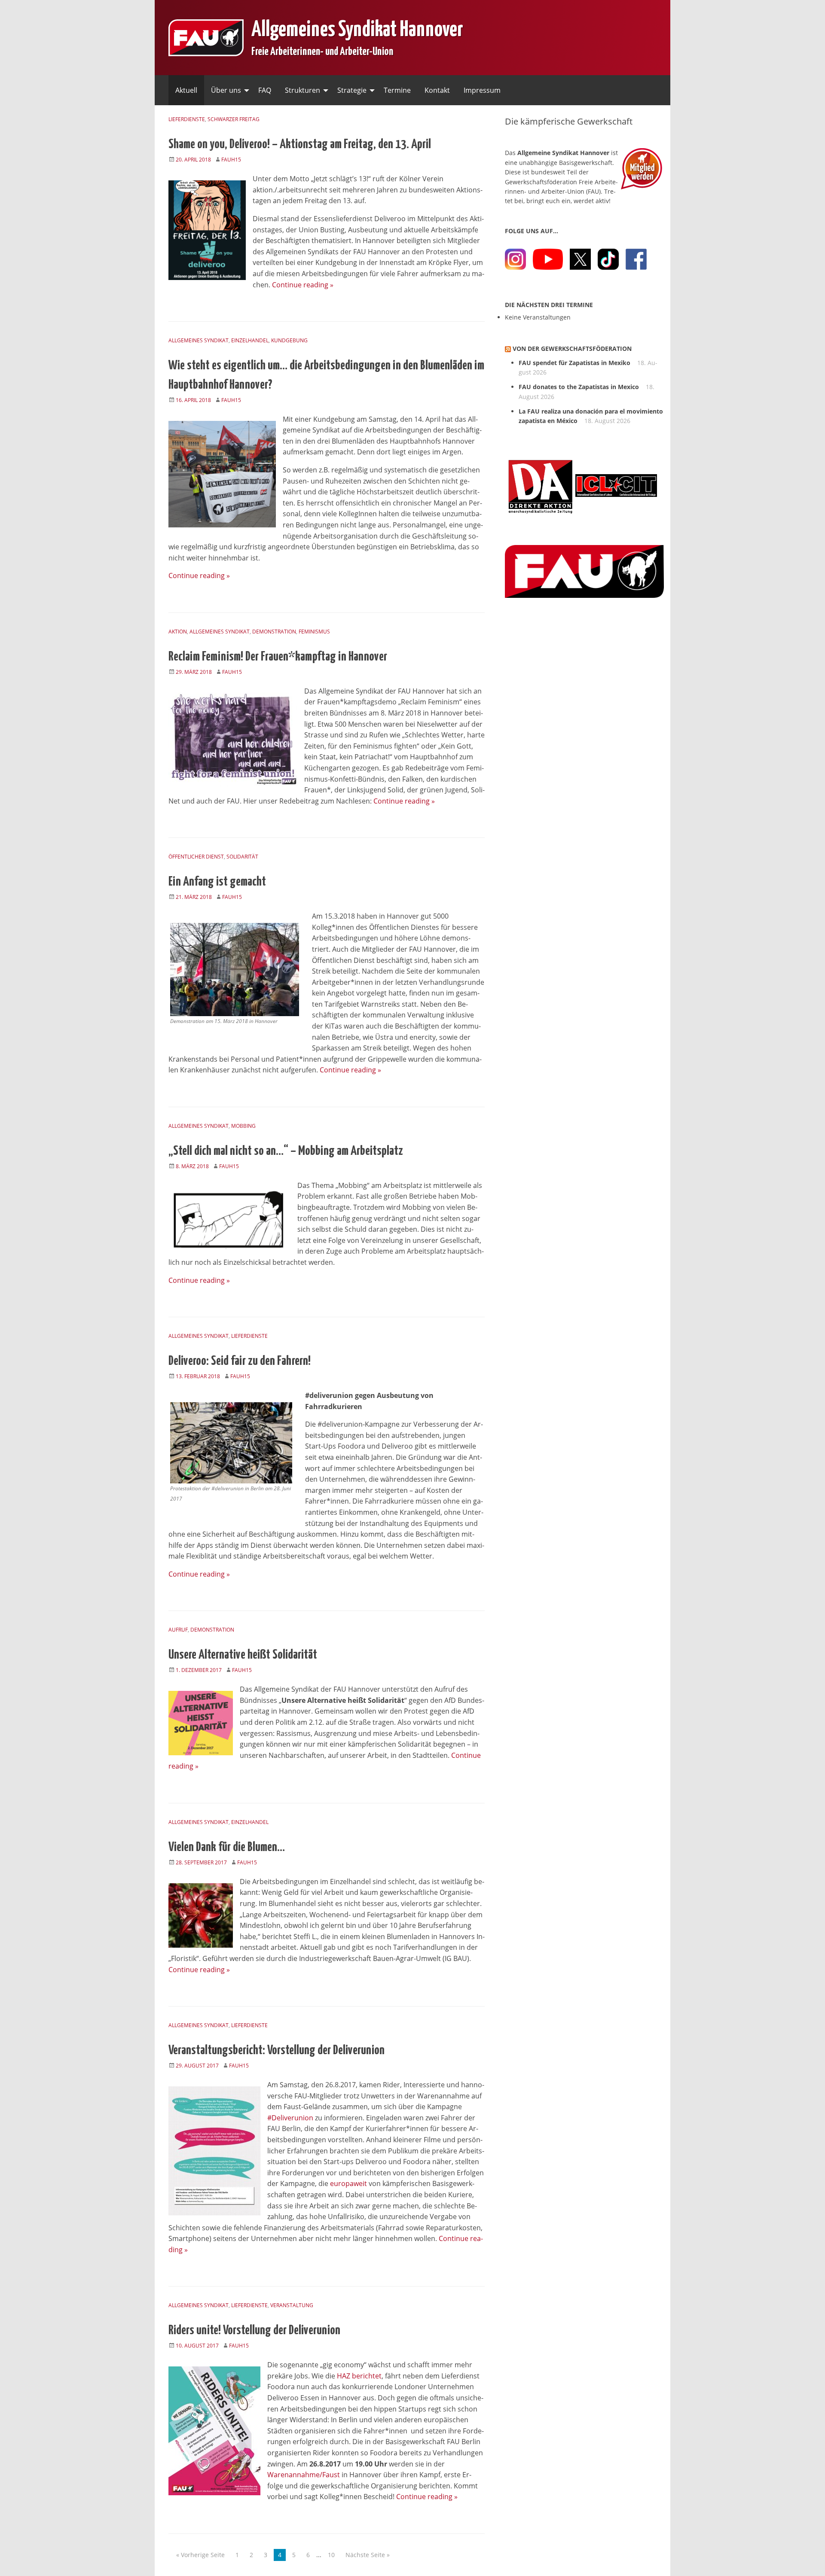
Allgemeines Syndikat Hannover (357, 27)
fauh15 (231, 160)
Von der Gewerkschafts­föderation (572, 349)
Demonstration (274, 632)
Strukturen (302, 90)
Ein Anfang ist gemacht (217, 880)
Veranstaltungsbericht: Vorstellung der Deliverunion (277, 2049)
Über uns (226, 90)
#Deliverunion (290, 2118)
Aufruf (178, 1630)
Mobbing (243, 1126)
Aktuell (186, 90)
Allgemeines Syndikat (199, 340)
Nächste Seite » (368, 2555)
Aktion (178, 632)
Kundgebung (289, 340)
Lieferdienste (187, 119)
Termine (397, 90)
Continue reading (303, 285)
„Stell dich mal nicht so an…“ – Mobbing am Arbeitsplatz (286, 1149)
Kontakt (437, 90)
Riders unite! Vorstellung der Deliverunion (254, 2329)
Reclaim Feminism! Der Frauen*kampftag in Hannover (278, 655)
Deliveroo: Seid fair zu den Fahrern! (240, 1359)
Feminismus (314, 632)
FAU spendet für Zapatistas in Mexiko (574, 363)
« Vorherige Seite (200, 2555)
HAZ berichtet (359, 2376)
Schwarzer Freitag (234, 119)
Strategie (352, 90)
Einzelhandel (250, 340)
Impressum (482, 90)
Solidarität (242, 857)
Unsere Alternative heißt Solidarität (243, 1653)
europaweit (348, 2183)
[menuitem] (186, 90)
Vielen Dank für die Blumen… (227, 1845)
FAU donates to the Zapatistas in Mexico (579, 387)
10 (331, 2555)
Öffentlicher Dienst (196, 857)
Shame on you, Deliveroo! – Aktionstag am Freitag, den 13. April (300, 143)
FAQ (265, 90)
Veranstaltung (292, 2305)
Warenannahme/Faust (304, 2475)
